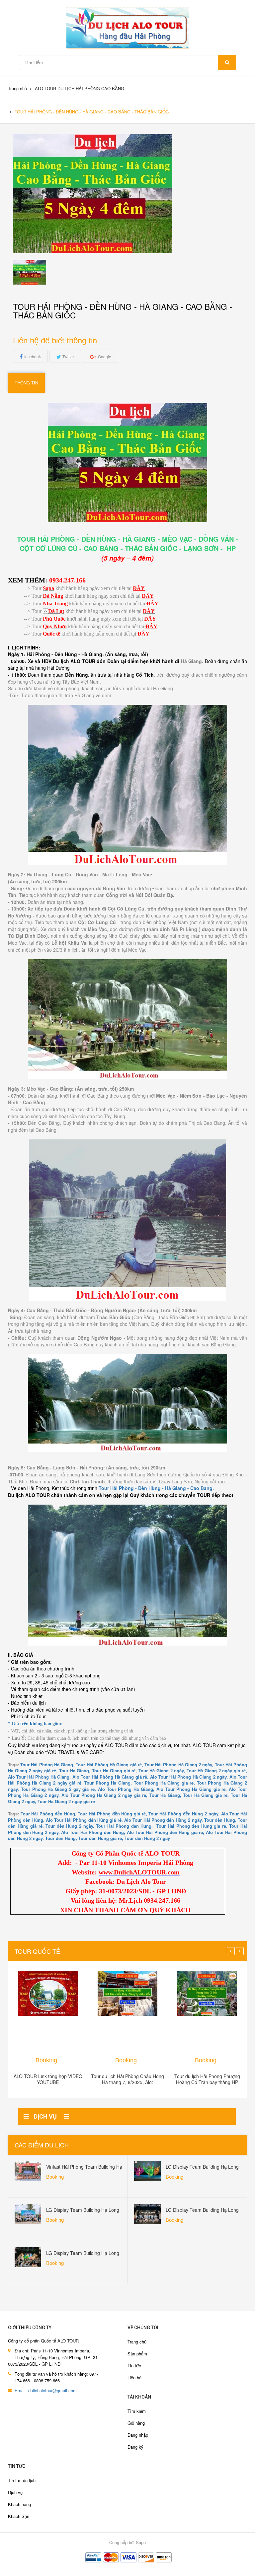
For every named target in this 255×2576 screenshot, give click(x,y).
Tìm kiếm (137, 2411)
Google (105, 356)
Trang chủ (137, 2342)
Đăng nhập (138, 2435)
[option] (42, 272)
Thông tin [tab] (26, 383)
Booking (46, 2060)
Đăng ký (135, 2447)
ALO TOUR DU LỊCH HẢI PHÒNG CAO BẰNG (80, 88)
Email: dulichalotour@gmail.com (46, 2390)
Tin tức (134, 2366)
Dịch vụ (15, 2492)
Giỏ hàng (136, 2423)
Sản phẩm (137, 2354)
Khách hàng (19, 2504)
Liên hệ (134, 2377)
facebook (33, 356)
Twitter (68, 356)
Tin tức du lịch (22, 2480)
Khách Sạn (19, 2516)
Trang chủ (17, 88)
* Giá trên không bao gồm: (35, 1724)
